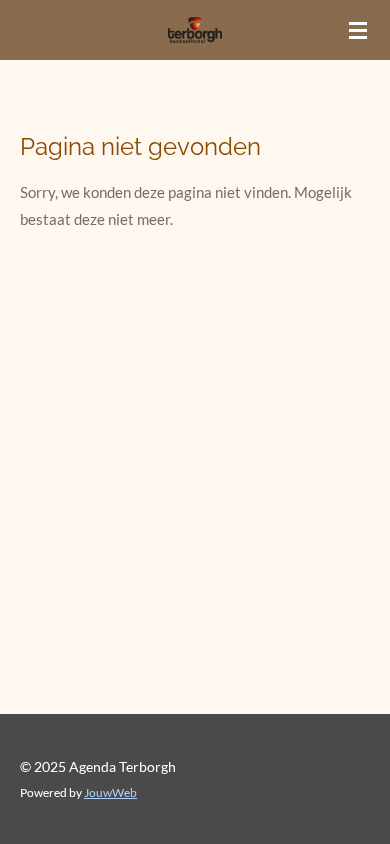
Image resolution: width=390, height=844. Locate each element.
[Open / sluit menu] (358, 30)
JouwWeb (110, 792)
